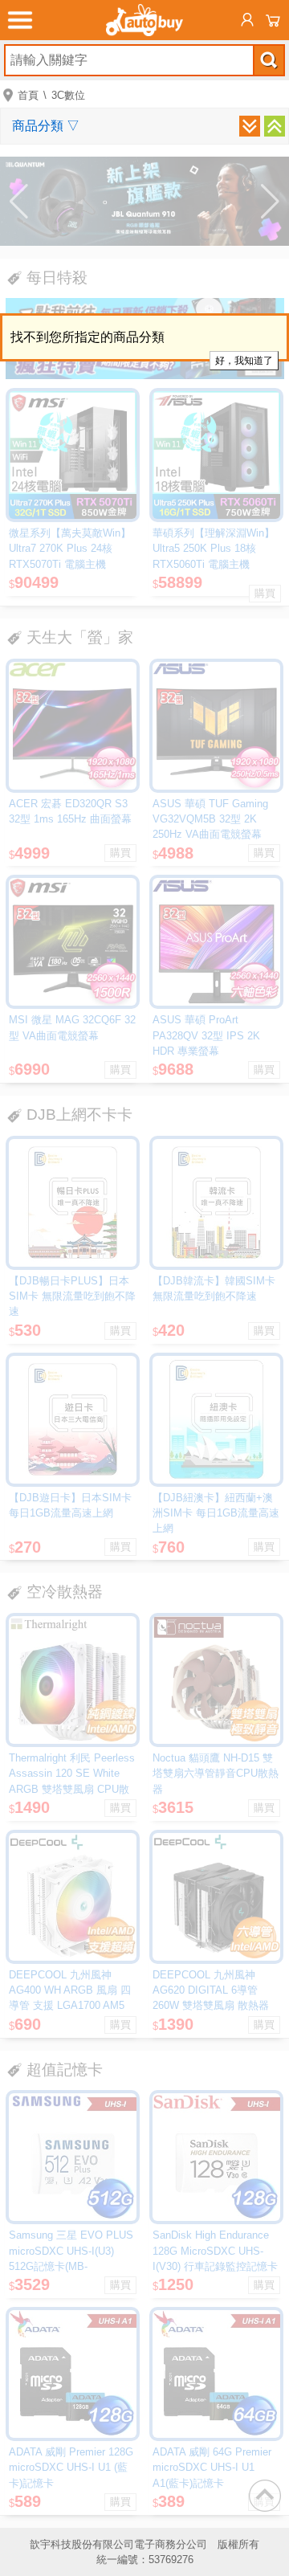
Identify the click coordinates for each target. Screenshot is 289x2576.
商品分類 (46, 126)
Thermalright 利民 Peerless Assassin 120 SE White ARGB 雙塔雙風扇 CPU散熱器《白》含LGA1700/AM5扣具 (72, 1789)
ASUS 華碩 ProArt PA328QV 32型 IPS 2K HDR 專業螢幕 (206, 1035)
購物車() (273, 20)
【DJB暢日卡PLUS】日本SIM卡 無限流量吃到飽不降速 (72, 1296)
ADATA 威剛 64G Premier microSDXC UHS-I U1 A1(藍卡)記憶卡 (212, 2467)
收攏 (275, 126)
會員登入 (247, 20)
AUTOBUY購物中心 (144, 20)
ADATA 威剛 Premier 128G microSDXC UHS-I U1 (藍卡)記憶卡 (71, 2467)
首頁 (28, 95)
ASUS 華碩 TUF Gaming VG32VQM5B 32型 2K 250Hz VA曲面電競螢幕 (210, 819)
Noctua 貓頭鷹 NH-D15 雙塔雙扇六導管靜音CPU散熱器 (216, 1773)
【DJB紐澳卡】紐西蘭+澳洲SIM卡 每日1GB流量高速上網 (216, 1513)
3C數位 (68, 95)
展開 (250, 126)
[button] (19, 202)
